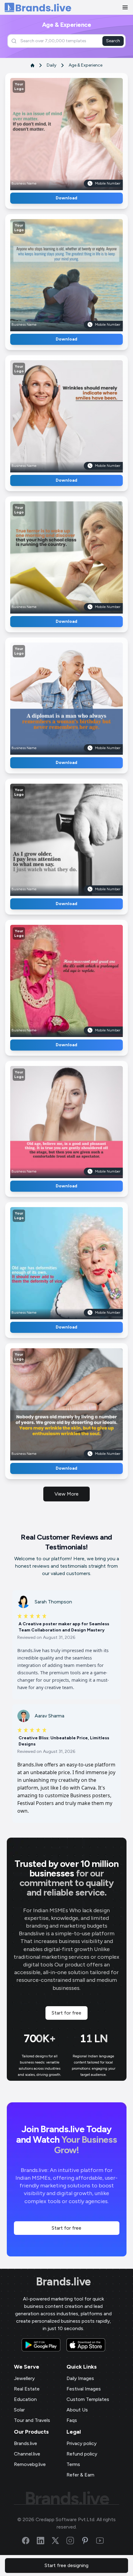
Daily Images (80, 2378)
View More (66, 1494)
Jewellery (24, 2378)
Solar (19, 2410)
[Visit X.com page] (59, 2541)
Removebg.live (30, 2464)
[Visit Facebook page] (29, 2541)
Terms (73, 2464)
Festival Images (84, 2389)
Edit (53, 132)
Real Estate (27, 2389)
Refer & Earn (80, 2475)
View (77, 132)
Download (66, 198)
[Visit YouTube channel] (104, 2541)
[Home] (38, 8)
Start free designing (66, 2565)
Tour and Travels (32, 2420)
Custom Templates (88, 2399)
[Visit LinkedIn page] (44, 2541)
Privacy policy (82, 2443)
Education (25, 2399)
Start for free (66, 2013)
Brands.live (63, 2282)
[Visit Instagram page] (74, 2541)
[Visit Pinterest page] (89, 2541)
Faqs (72, 2420)
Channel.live (27, 2454)
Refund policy (82, 2454)
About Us (77, 2410)
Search (113, 41)
